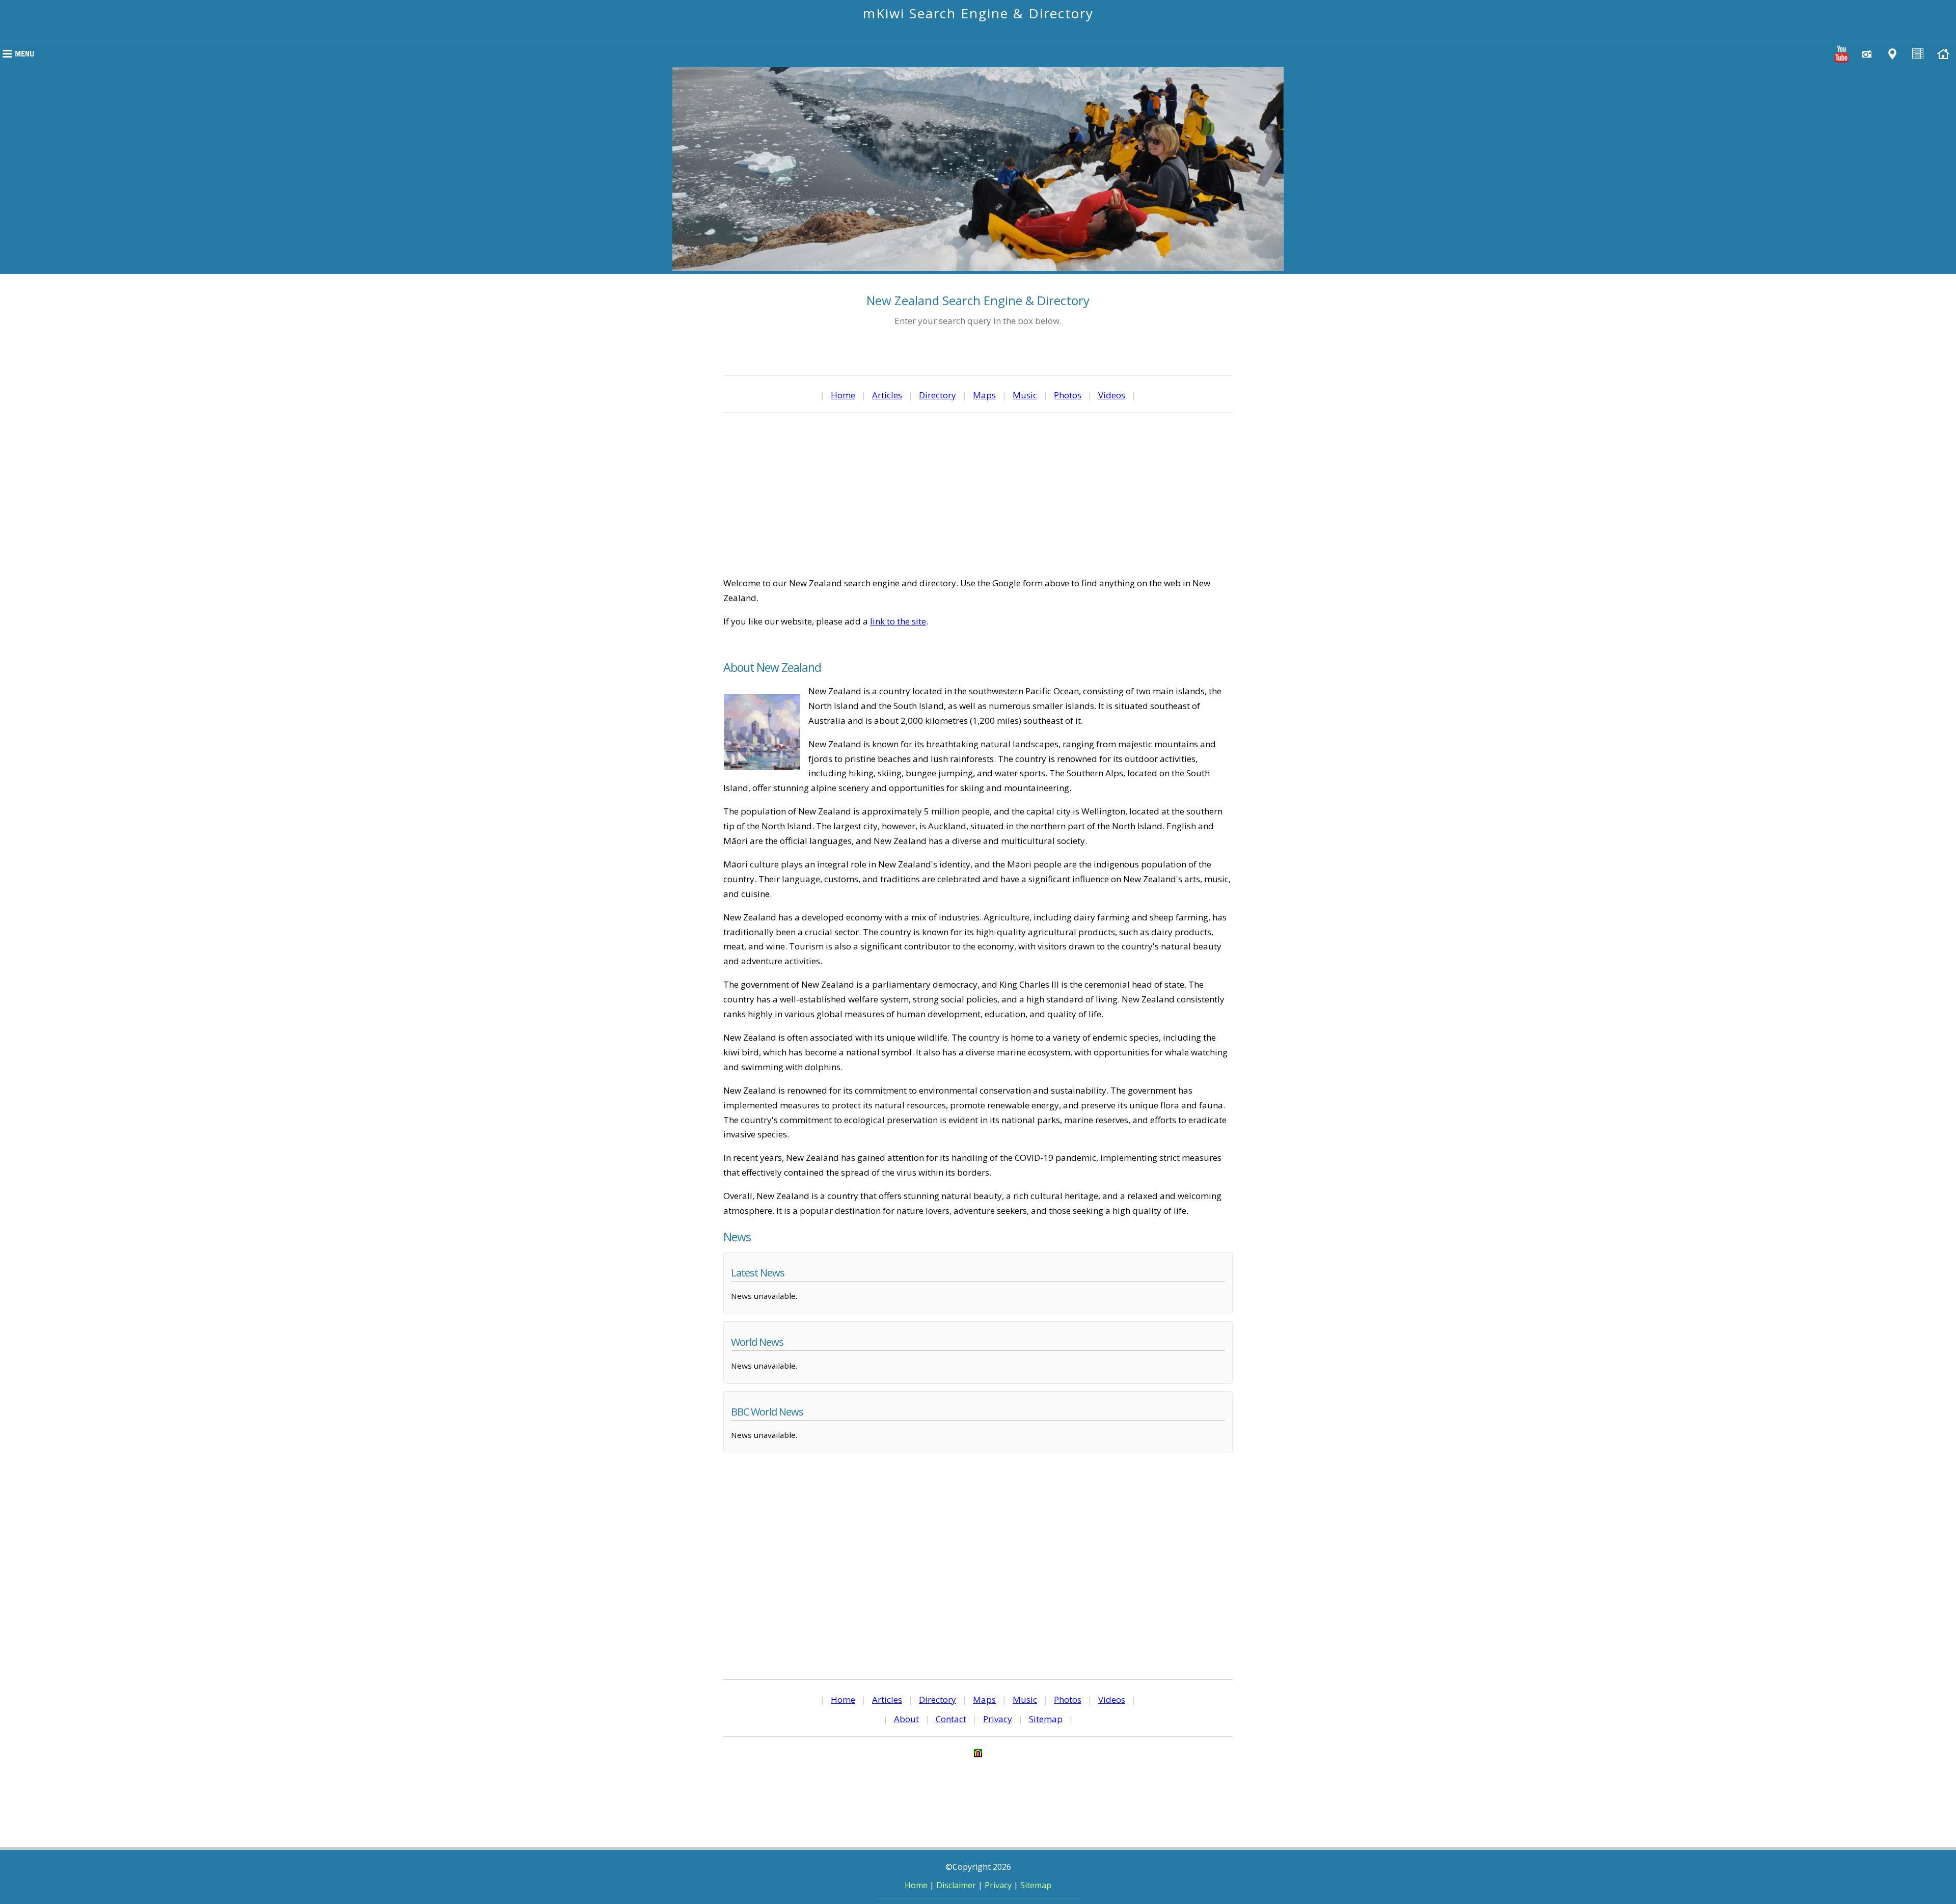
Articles (887, 395)
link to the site (898, 621)
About (906, 1719)
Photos (1068, 395)
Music (1025, 395)
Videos (1112, 395)
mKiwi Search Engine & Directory (978, 13)
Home (843, 395)
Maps (984, 395)
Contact (951, 1719)
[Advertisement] (978, 495)
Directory (938, 395)
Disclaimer (956, 1885)
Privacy (998, 1719)
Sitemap (1046, 1719)
